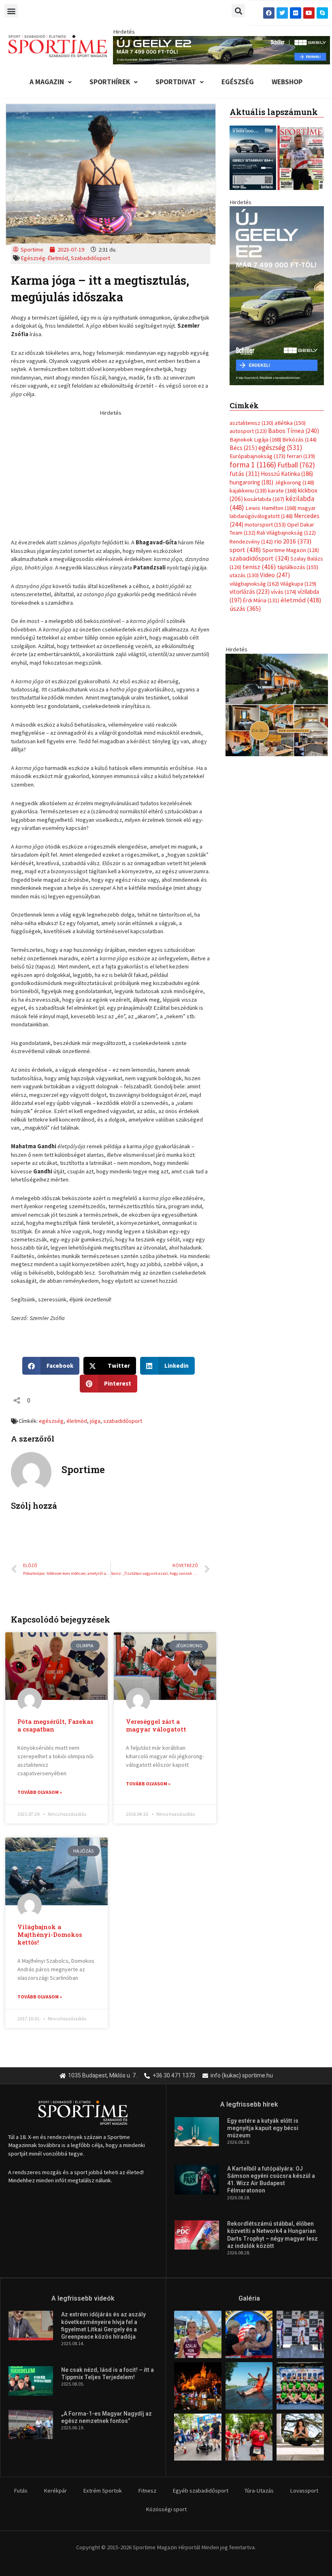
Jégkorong (294, 482)
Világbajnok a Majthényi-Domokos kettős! (50, 1935)
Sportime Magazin (291, 550)
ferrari (301, 456)
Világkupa (298, 584)
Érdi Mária (261, 600)
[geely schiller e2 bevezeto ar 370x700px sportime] (277, 295)
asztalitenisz (251, 423)
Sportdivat (176, 82)
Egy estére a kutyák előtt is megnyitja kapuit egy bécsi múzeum (263, 2128)
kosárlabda (264, 499)
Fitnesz (147, 2491)
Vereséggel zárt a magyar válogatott (156, 1725)
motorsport (265, 525)
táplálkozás (298, 567)
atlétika (290, 423)
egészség (51, 1421)
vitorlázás (250, 592)
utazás (244, 575)
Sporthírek (110, 82)
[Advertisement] (111, 473)
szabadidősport (123, 1421)
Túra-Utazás (259, 2491)
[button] (11, 11)
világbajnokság (254, 584)
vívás (284, 592)
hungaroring (251, 482)
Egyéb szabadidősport (200, 2491)
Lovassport (304, 2491)
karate (282, 490)
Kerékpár (55, 2491)
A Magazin (47, 82)
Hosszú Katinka (287, 474)
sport (245, 550)
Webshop (287, 82)
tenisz (259, 567)
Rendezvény (251, 542)
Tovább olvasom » (40, 1792)
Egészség (238, 82)
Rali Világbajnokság (286, 533)
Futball (296, 465)
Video (275, 575)
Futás (21, 2491)
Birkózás (300, 439)
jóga (95, 1421)
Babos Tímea (294, 431)
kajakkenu (248, 490)
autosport (248, 431)
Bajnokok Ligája (255, 439)
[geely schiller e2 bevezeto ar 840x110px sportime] (221, 49)
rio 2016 (293, 541)
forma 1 (253, 465)
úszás (245, 608)
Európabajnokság (258, 456)
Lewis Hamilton (271, 508)
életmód (77, 1421)
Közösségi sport (166, 2509)
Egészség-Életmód (44, 258)
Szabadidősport (90, 258)
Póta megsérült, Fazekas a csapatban (55, 1725)
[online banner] (277, 704)
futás (245, 473)
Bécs (243, 448)
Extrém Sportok (102, 2491)
